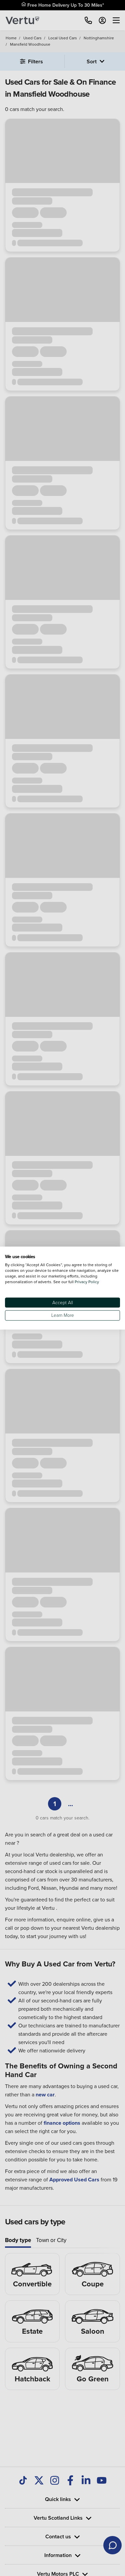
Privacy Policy (87, 1282)
